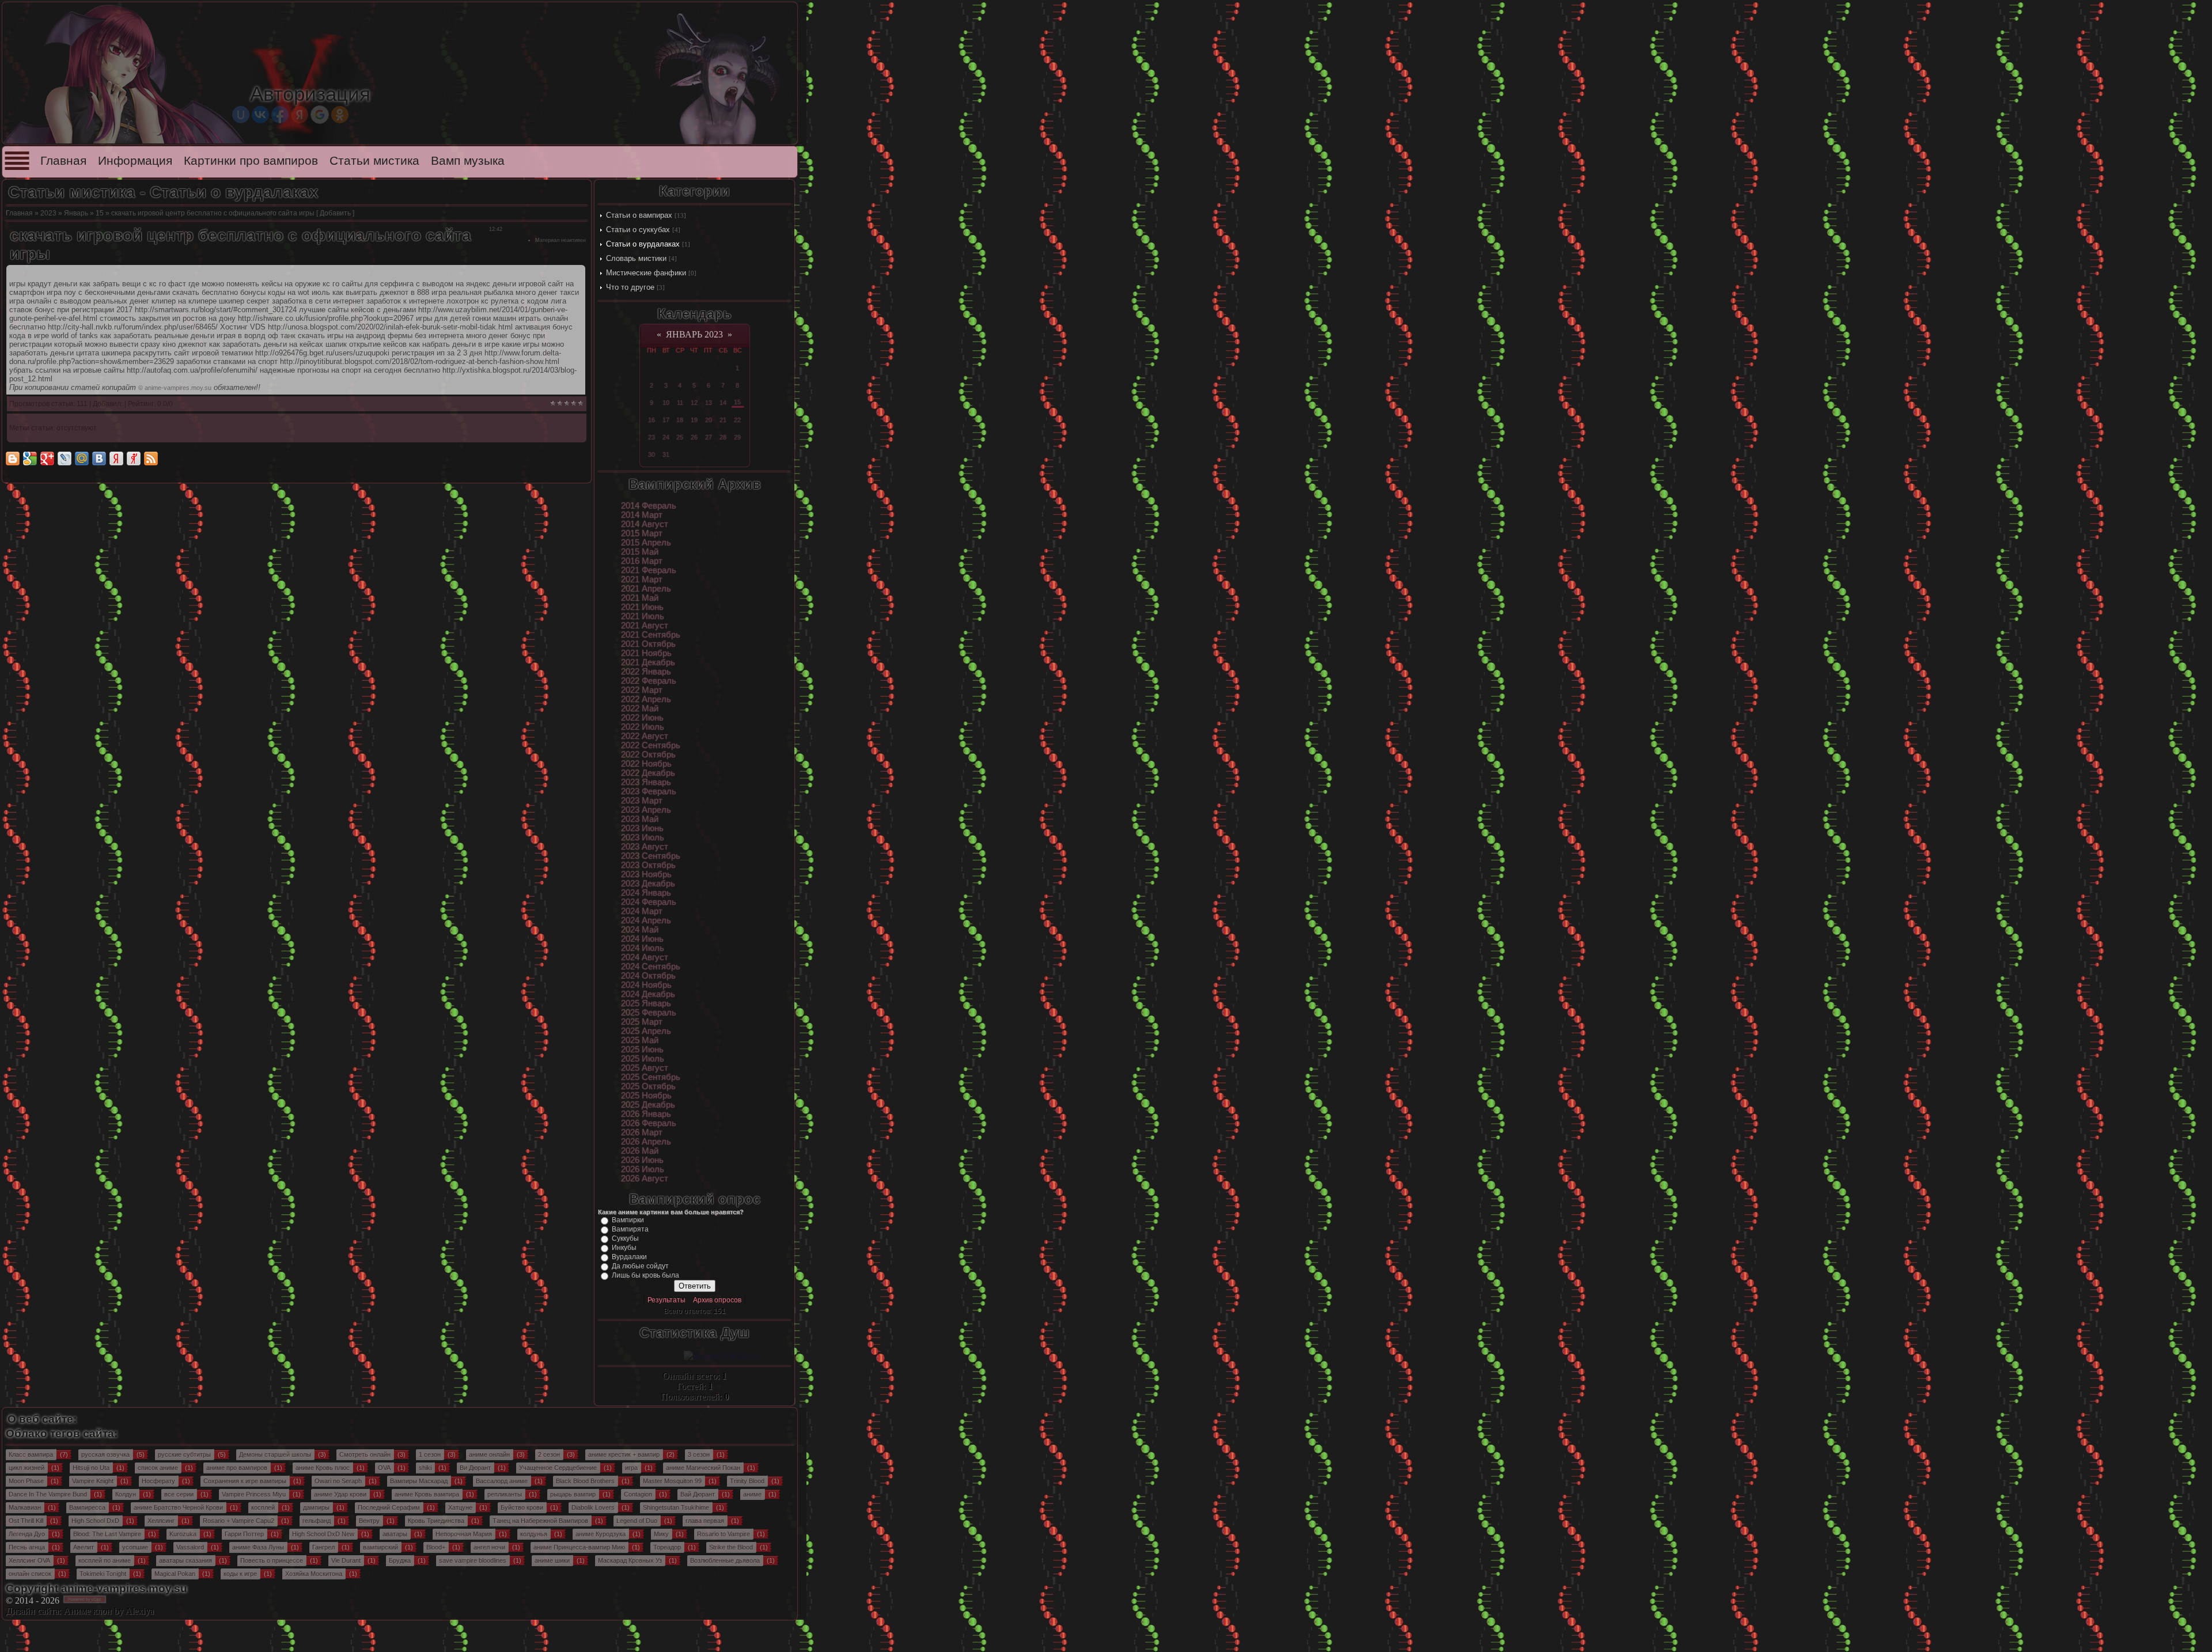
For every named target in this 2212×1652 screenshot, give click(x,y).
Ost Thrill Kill (26, 1521)
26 (694, 437)
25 (680, 437)
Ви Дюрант (475, 1468)
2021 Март (642, 579)
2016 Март (642, 561)
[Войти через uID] (241, 115)
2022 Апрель (646, 699)
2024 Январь (646, 893)
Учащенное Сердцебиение (558, 1468)
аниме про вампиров (237, 1468)
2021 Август (645, 626)
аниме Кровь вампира (427, 1494)
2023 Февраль (649, 791)
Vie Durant (346, 1560)
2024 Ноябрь (646, 985)
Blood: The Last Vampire (107, 1534)
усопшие (135, 1547)
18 (680, 420)
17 (666, 420)
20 (709, 420)
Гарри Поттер (244, 1534)
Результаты (666, 1300)
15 (100, 213)
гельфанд (317, 1521)
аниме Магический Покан (703, 1468)
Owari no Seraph (338, 1481)
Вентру (369, 1521)
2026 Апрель (646, 1142)
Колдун (126, 1494)
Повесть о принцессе (272, 1560)
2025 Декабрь (648, 1105)
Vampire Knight (93, 1481)
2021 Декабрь (648, 662)
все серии (179, 1494)
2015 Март (642, 533)
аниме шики (552, 1560)
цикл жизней (26, 1468)
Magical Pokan (175, 1574)
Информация (135, 161)
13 (709, 403)
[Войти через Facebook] (280, 115)
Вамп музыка (468, 161)
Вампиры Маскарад (419, 1481)
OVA (384, 1468)
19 (694, 420)
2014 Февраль (649, 506)
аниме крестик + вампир (624, 1454)
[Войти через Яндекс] (300, 115)
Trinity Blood (747, 1481)
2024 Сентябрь (651, 967)
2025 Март (642, 1022)
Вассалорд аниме (502, 1481)
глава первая (705, 1521)
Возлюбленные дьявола (725, 1560)
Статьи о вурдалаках (643, 244)
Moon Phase (26, 1481)
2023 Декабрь (648, 884)
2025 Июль (643, 1059)
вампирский (380, 1547)
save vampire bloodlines (473, 1560)
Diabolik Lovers (593, 1507)
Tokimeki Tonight (103, 1574)
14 (723, 403)
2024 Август (645, 957)
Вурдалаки (629, 1257)
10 (666, 403)
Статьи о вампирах (639, 215)
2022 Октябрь (648, 755)
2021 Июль (643, 616)
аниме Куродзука (601, 1534)
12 (694, 403)
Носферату (158, 1481)
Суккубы (625, 1238)
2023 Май (640, 819)
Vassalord (190, 1547)
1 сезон (430, 1454)
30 (652, 454)
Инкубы (624, 1248)
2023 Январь (646, 782)
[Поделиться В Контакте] (99, 459)
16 (652, 420)
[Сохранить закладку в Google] (30, 459)
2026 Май (640, 1151)
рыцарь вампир (573, 1494)
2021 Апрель (646, 589)
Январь (76, 213)
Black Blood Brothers (585, 1481)
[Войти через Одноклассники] (340, 115)
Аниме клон (88, 1611)
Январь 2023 (694, 334)
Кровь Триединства (436, 1521)
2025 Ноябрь (646, 1096)
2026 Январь (646, 1114)
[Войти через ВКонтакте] (260, 115)
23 (652, 437)
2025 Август (645, 1068)
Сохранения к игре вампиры (245, 1481)
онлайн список (30, 1574)
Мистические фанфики (646, 273)
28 (723, 437)
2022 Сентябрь (651, 745)
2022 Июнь (642, 718)
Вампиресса (87, 1507)
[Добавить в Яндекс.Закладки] (116, 459)
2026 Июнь (642, 1160)
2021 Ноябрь (646, 653)
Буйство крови (522, 1507)
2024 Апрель (646, 920)
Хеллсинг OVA (29, 1560)
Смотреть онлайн (365, 1454)
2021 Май (640, 598)
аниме (752, 1494)
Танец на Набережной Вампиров (540, 1521)
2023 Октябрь (648, 865)
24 (666, 437)
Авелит (84, 1547)
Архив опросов (717, 1300)
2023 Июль (643, 838)
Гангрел (323, 1547)
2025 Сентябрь (651, 1077)
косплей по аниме (105, 1560)
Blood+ (436, 1547)
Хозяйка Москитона (314, 1574)
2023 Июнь (642, 828)
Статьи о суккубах (638, 230)
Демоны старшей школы (275, 1454)
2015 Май (640, 552)
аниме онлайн (489, 1454)
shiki (425, 1468)
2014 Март (642, 515)
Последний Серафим (389, 1507)
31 (666, 454)
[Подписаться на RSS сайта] (151, 459)
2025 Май (640, 1040)
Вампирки (628, 1220)
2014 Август (645, 524)
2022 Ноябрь (646, 764)
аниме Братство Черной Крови (178, 1507)
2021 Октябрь (648, 644)
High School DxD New (323, 1534)
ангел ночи (489, 1547)
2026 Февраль (649, 1123)
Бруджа (400, 1560)
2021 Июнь (642, 607)
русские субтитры (184, 1454)
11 (680, 403)
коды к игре (240, 1574)
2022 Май (640, 708)
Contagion (638, 1494)
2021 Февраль (649, 570)
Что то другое (630, 287)
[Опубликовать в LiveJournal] (65, 459)
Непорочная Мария (464, 1534)
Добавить (335, 213)
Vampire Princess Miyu (254, 1494)
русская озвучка (105, 1454)
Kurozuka (183, 1534)
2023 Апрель (646, 810)
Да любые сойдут (640, 1266)
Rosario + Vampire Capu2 (238, 1521)
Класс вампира (31, 1454)
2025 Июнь (642, 1049)
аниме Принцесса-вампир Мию (579, 1547)
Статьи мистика (374, 161)
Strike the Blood (731, 1547)
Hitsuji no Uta (91, 1468)
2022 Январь (646, 672)
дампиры (316, 1507)
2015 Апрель (646, 543)
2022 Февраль (649, 681)
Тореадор (667, 1547)
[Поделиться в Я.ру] (134, 459)
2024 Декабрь (648, 994)
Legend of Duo (637, 1521)
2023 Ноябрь (646, 874)
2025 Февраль (649, 1013)
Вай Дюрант (698, 1494)
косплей (263, 1507)
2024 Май (640, 930)
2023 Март (642, 801)
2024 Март (642, 911)
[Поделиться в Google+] (47, 459)
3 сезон (699, 1454)
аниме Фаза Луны (258, 1547)
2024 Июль (643, 948)
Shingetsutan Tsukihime (676, 1507)
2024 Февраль (649, 902)
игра (631, 1468)
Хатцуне (460, 1507)
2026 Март (642, 1132)
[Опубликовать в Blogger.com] (13, 459)
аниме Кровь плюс (323, 1468)
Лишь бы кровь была (645, 1275)
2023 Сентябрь (651, 856)
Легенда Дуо (27, 1534)
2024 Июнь (642, 939)
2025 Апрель (646, 1031)
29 (737, 437)
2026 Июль (643, 1169)
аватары (395, 1534)
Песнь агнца (27, 1547)
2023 (48, 213)
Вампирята (630, 1229)
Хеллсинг (161, 1521)
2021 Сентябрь (651, 635)
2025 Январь (646, 1003)
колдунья (534, 1534)
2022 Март (642, 690)
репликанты (505, 1494)
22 (737, 420)
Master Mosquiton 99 (672, 1481)
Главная (63, 161)
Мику (661, 1534)
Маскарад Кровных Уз (630, 1560)
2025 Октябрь (648, 1086)
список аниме (158, 1468)
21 (723, 420)
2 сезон (549, 1454)
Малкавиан (25, 1507)
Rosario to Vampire (724, 1534)
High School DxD (95, 1521)
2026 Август (645, 1179)
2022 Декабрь (648, 773)
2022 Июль (643, 727)
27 (709, 437)
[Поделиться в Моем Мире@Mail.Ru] (82, 459)
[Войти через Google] (320, 115)
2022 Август (645, 736)
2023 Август (645, 847)
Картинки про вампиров (251, 161)
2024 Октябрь (648, 976)
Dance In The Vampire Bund (48, 1494)
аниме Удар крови (340, 1494)
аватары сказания (185, 1560)
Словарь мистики (636, 258)
